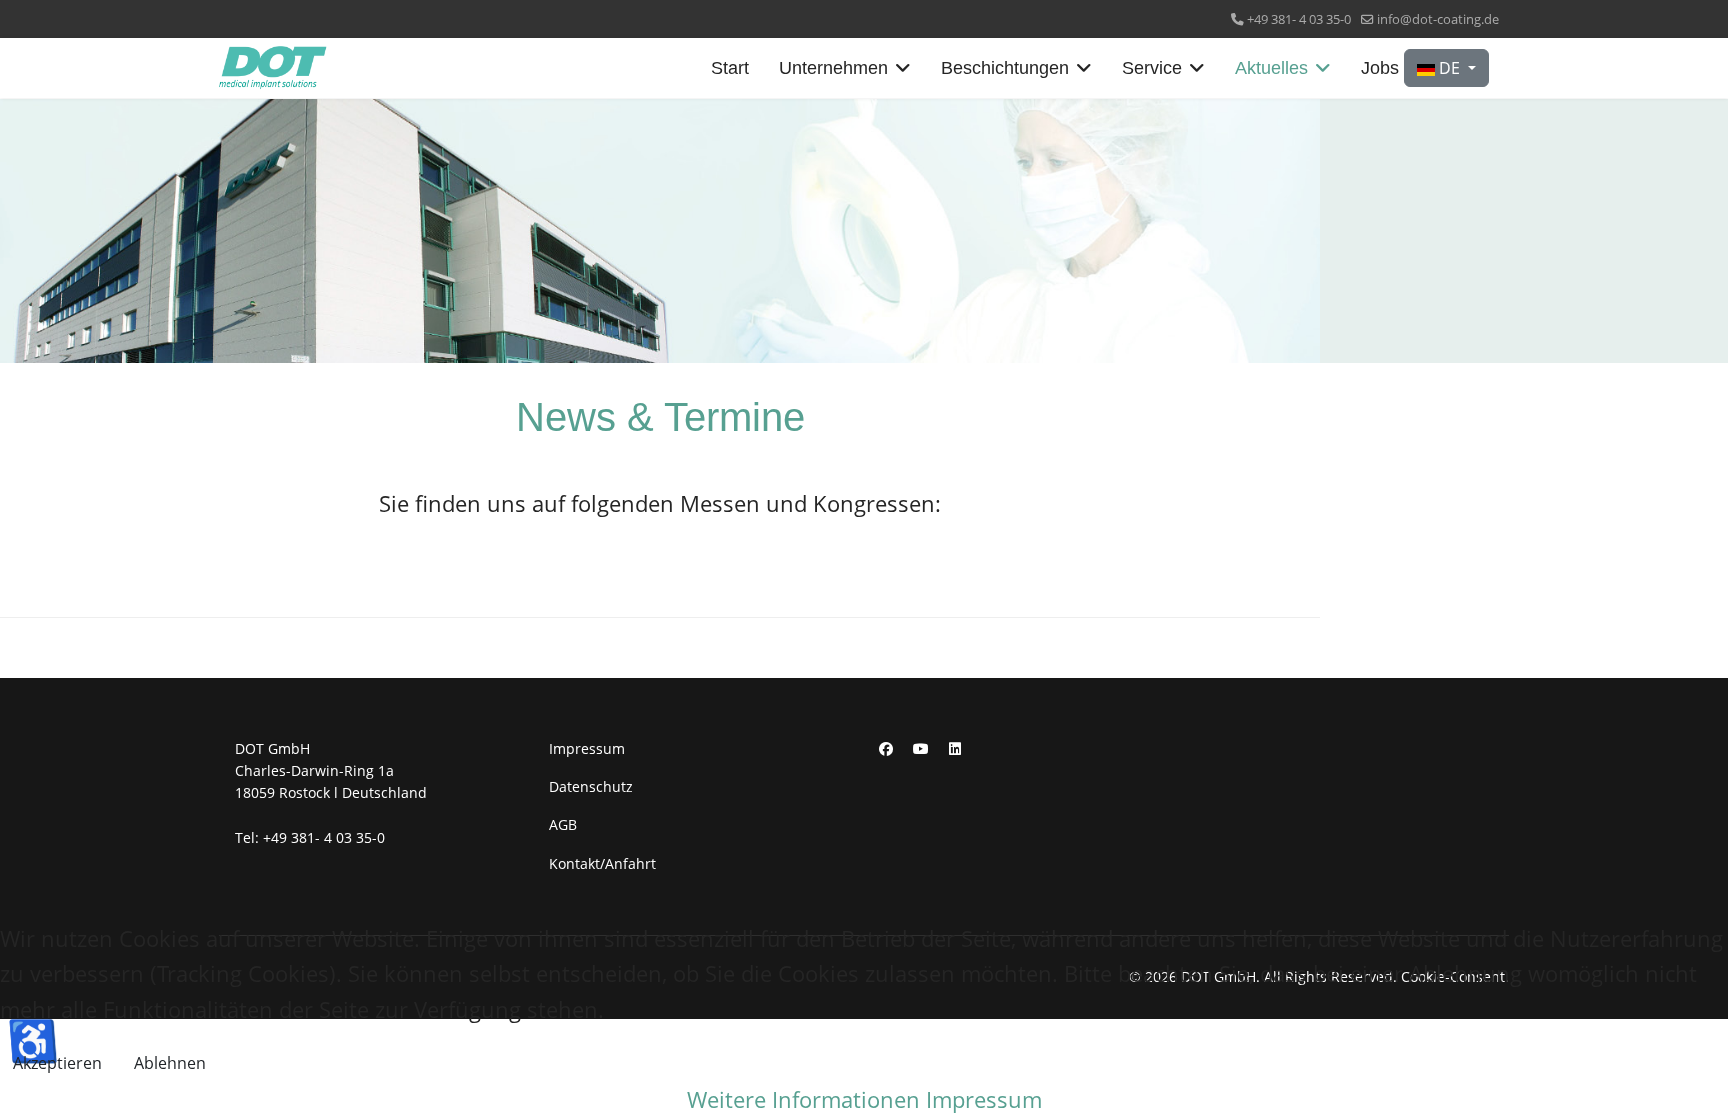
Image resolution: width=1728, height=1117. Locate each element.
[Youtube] (921, 748)
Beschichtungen (1005, 68)
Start (730, 68)
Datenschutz (591, 786)
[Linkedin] (955, 748)
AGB (563, 824)
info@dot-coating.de (1438, 19)
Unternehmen (833, 68)
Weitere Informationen (803, 1099)
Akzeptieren (57, 1063)
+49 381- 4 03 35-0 (1299, 19)
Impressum (587, 748)
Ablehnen (170, 1063)
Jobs (1380, 68)
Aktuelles (1271, 68)
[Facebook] (886, 748)
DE (1449, 68)
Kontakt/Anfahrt (602, 863)
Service (1152, 68)
